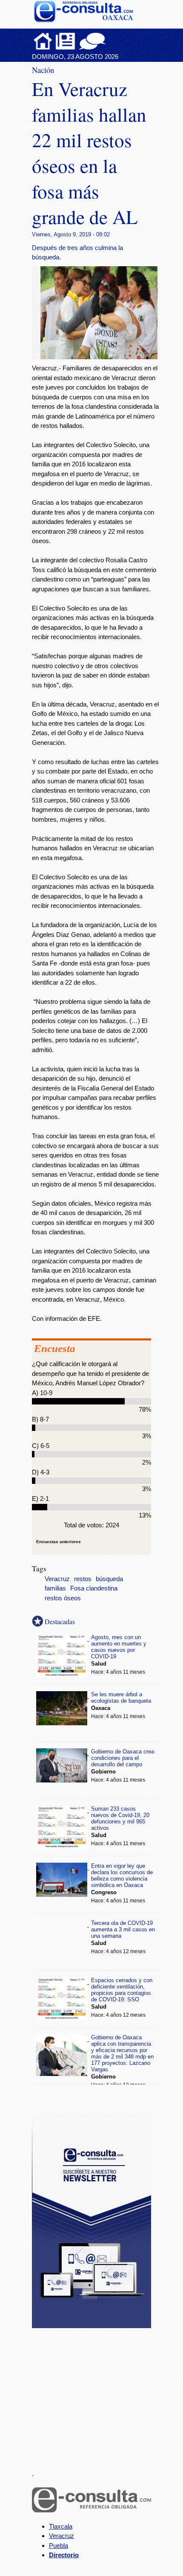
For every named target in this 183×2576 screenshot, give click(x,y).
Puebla (59, 2545)
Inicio (43, 41)
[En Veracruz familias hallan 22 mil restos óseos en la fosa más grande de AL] (102, 357)
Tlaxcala (61, 2526)
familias (55, 1588)
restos (83, 1579)
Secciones (66, 41)
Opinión (92, 41)
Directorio (64, 2555)
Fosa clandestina (94, 1588)
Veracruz (57, 1579)
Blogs (109, 41)
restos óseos (63, 1598)
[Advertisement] (96, 2394)
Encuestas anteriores (59, 1542)
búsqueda (109, 1579)
